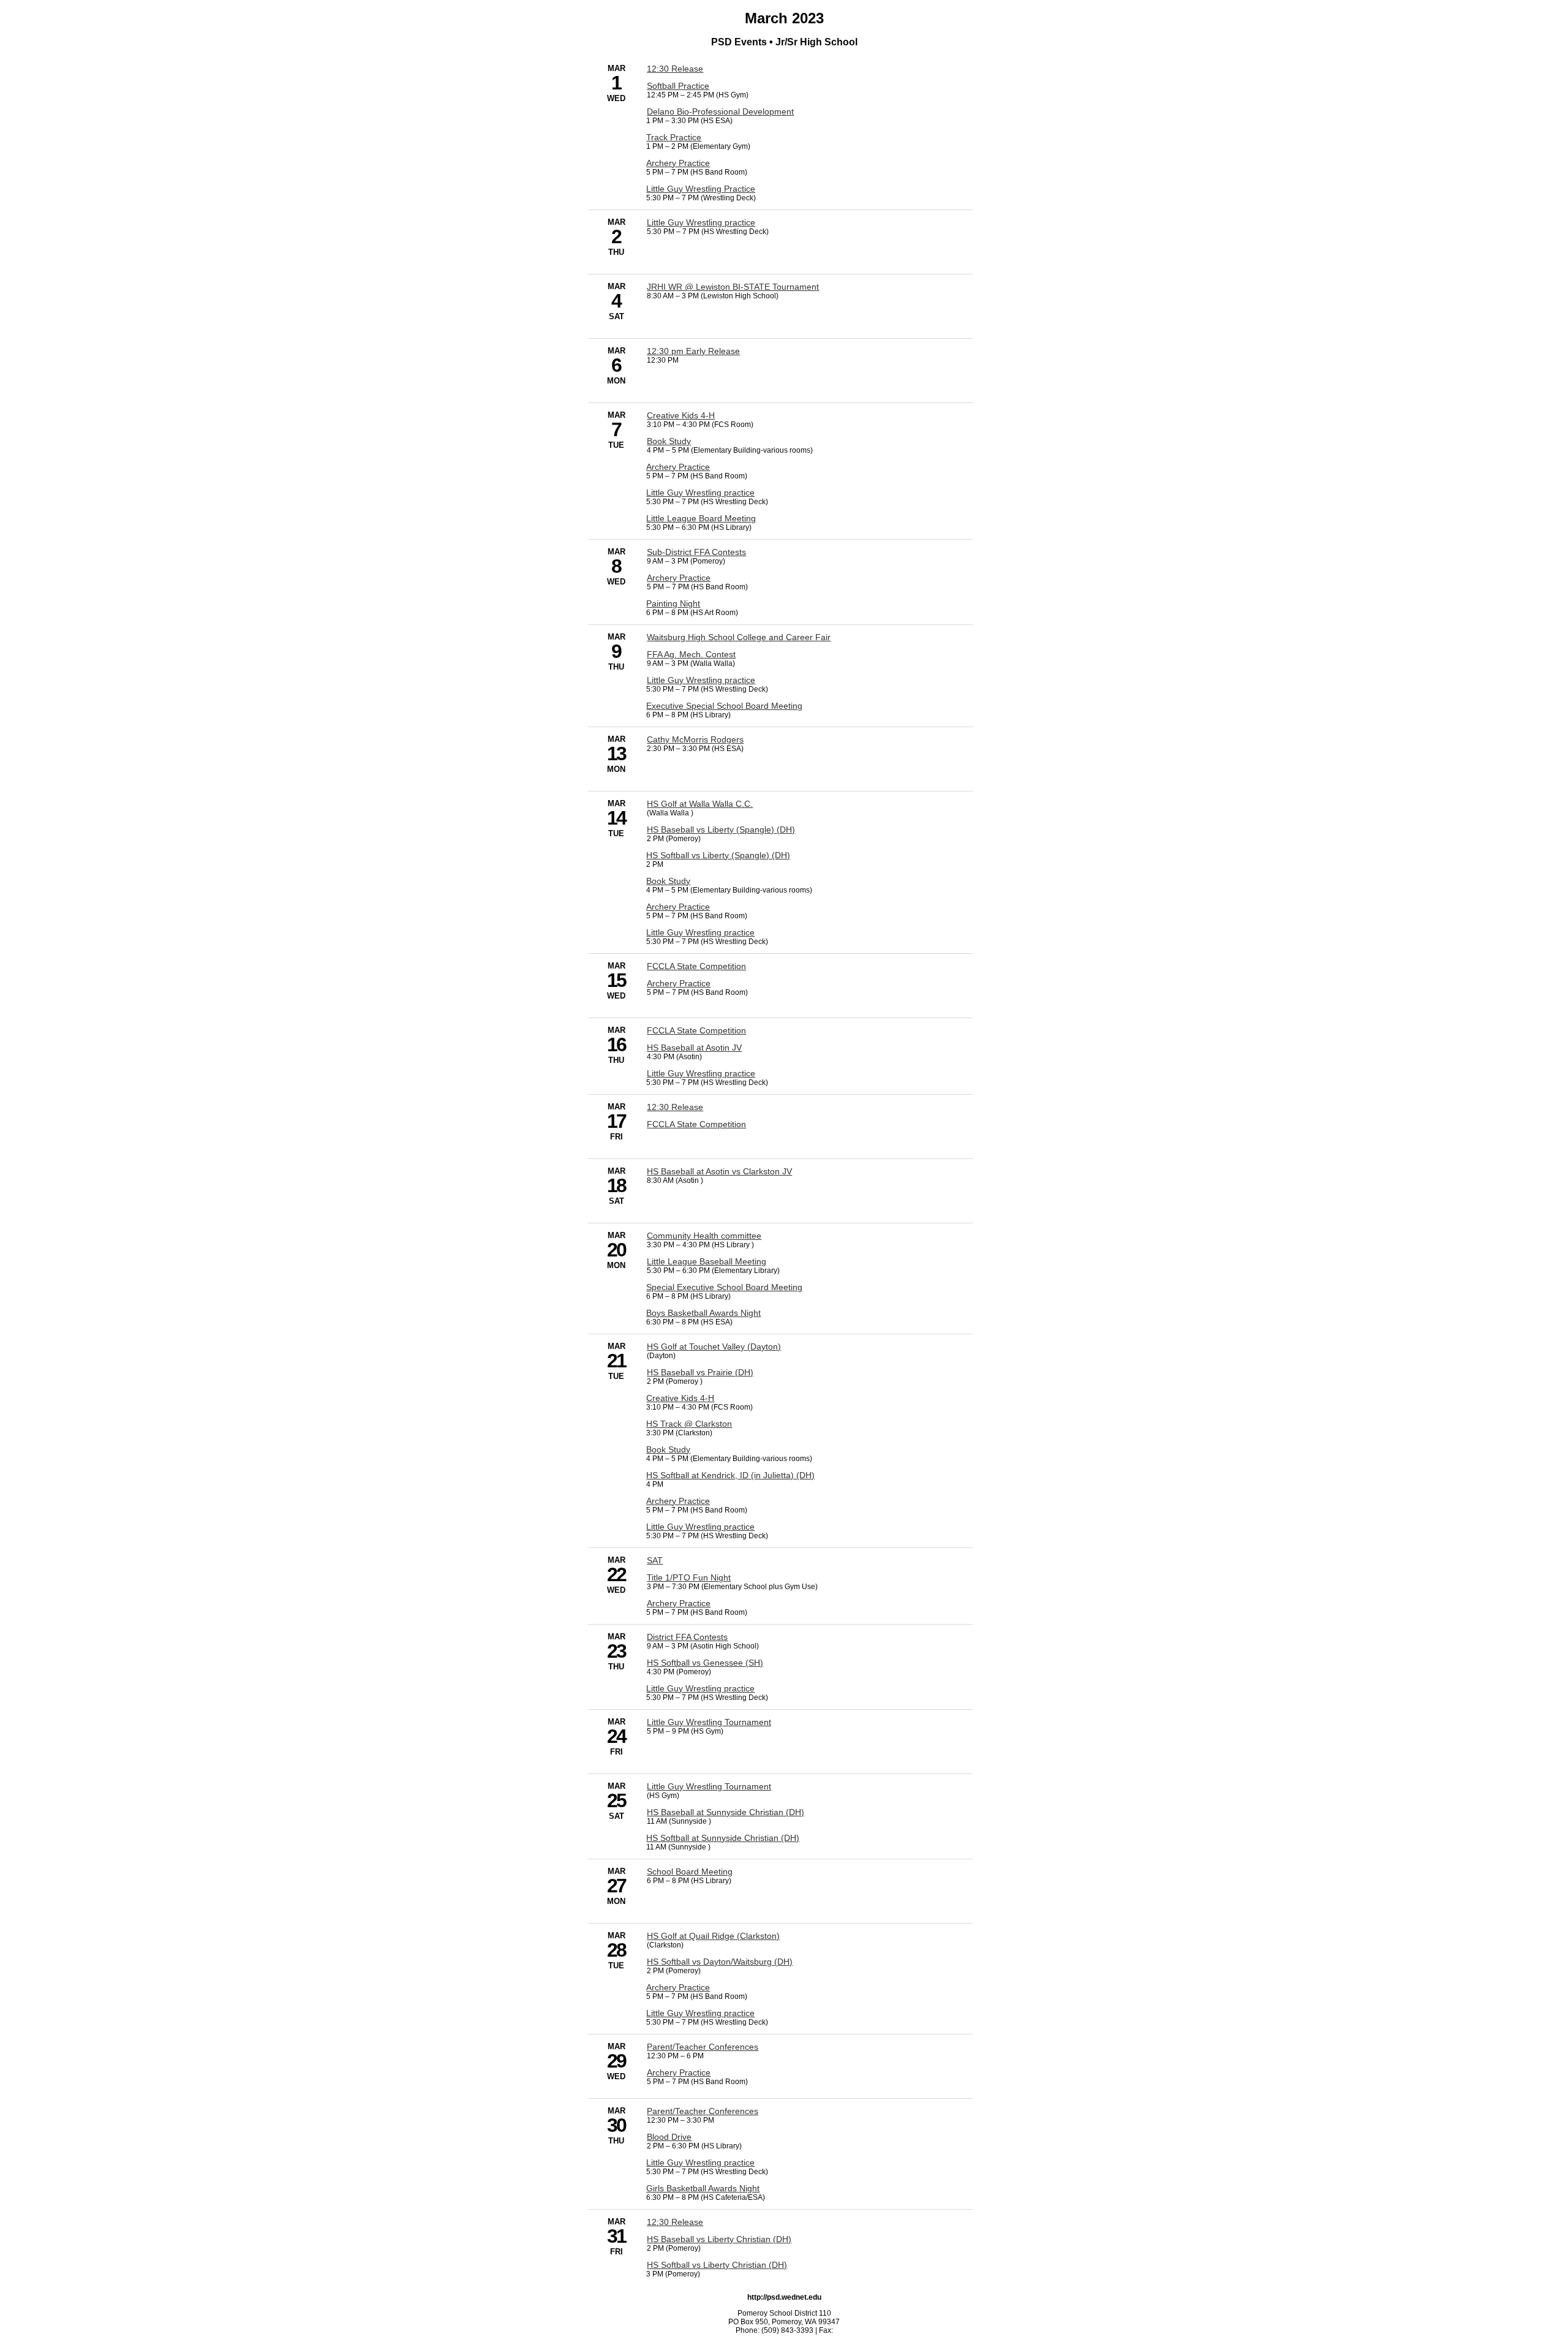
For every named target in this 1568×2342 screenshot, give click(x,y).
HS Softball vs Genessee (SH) (705, 1663)
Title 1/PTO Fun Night (689, 1577)
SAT (655, 1560)
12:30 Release (675, 69)
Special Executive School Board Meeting (724, 1287)
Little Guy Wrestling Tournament (709, 1722)
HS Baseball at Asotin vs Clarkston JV (719, 1171)
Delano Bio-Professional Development (720, 111)
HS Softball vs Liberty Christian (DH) (717, 2265)
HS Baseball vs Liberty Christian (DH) (719, 2239)
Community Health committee (704, 1236)
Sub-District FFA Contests (696, 552)
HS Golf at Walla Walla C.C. (700, 804)
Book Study (669, 441)
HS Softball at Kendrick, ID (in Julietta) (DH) (730, 1475)
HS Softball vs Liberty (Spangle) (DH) (718, 855)
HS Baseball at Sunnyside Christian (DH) (726, 1812)
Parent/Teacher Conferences (703, 2047)
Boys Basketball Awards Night (703, 1313)
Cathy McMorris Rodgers (695, 739)
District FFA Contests (687, 1637)
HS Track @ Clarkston (689, 1424)
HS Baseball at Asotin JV (694, 1048)
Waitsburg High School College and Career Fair (739, 637)
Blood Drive (669, 2137)
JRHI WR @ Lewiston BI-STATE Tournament (733, 287)
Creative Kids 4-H (681, 415)
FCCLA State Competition (696, 966)
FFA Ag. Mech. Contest (691, 654)
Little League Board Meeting (701, 518)
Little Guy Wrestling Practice (701, 189)
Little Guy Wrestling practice (701, 222)
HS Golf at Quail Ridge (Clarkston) (713, 1936)
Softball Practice (678, 86)
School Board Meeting (690, 1872)
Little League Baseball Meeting (707, 1261)
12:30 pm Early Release (693, 351)
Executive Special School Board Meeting (724, 706)
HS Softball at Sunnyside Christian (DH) (723, 1838)
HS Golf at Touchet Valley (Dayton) (714, 1347)
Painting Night (673, 603)
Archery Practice (678, 163)
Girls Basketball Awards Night (703, 2188)
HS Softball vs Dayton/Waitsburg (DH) (720, 1962)
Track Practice (674, 137)
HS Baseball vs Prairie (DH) (700, 1372)
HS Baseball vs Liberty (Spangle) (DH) (721, 829)
